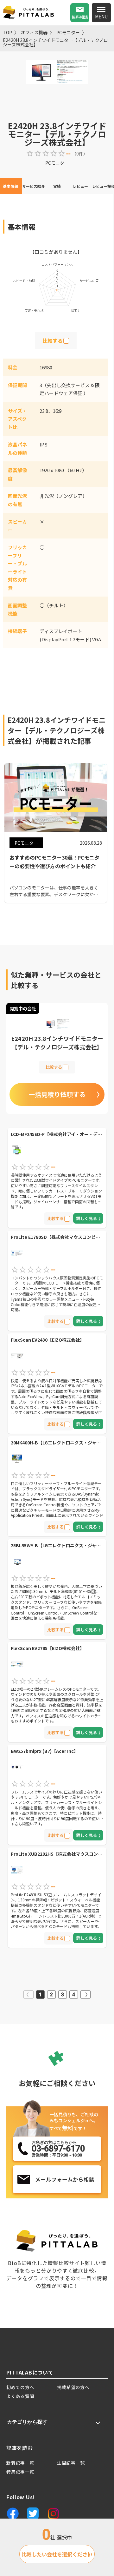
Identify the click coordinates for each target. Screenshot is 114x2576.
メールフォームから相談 (65, 2179)
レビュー (80, 186)
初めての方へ (20, 2387)
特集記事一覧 (20, 2472)
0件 (80, 154)
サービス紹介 (34, 186)
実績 (57, 186)
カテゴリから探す (27, 2422)
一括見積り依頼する (57, 1094)
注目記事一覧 (71, 2463)
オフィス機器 (34, 32)
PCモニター (68, 32)
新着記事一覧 (20, 2463)
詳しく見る (87, 1218)
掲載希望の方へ (73, 2387)
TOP (7, 32)
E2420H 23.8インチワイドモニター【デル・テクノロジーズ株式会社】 (55, 42)
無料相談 (80, 17)
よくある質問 (20, 2396)
